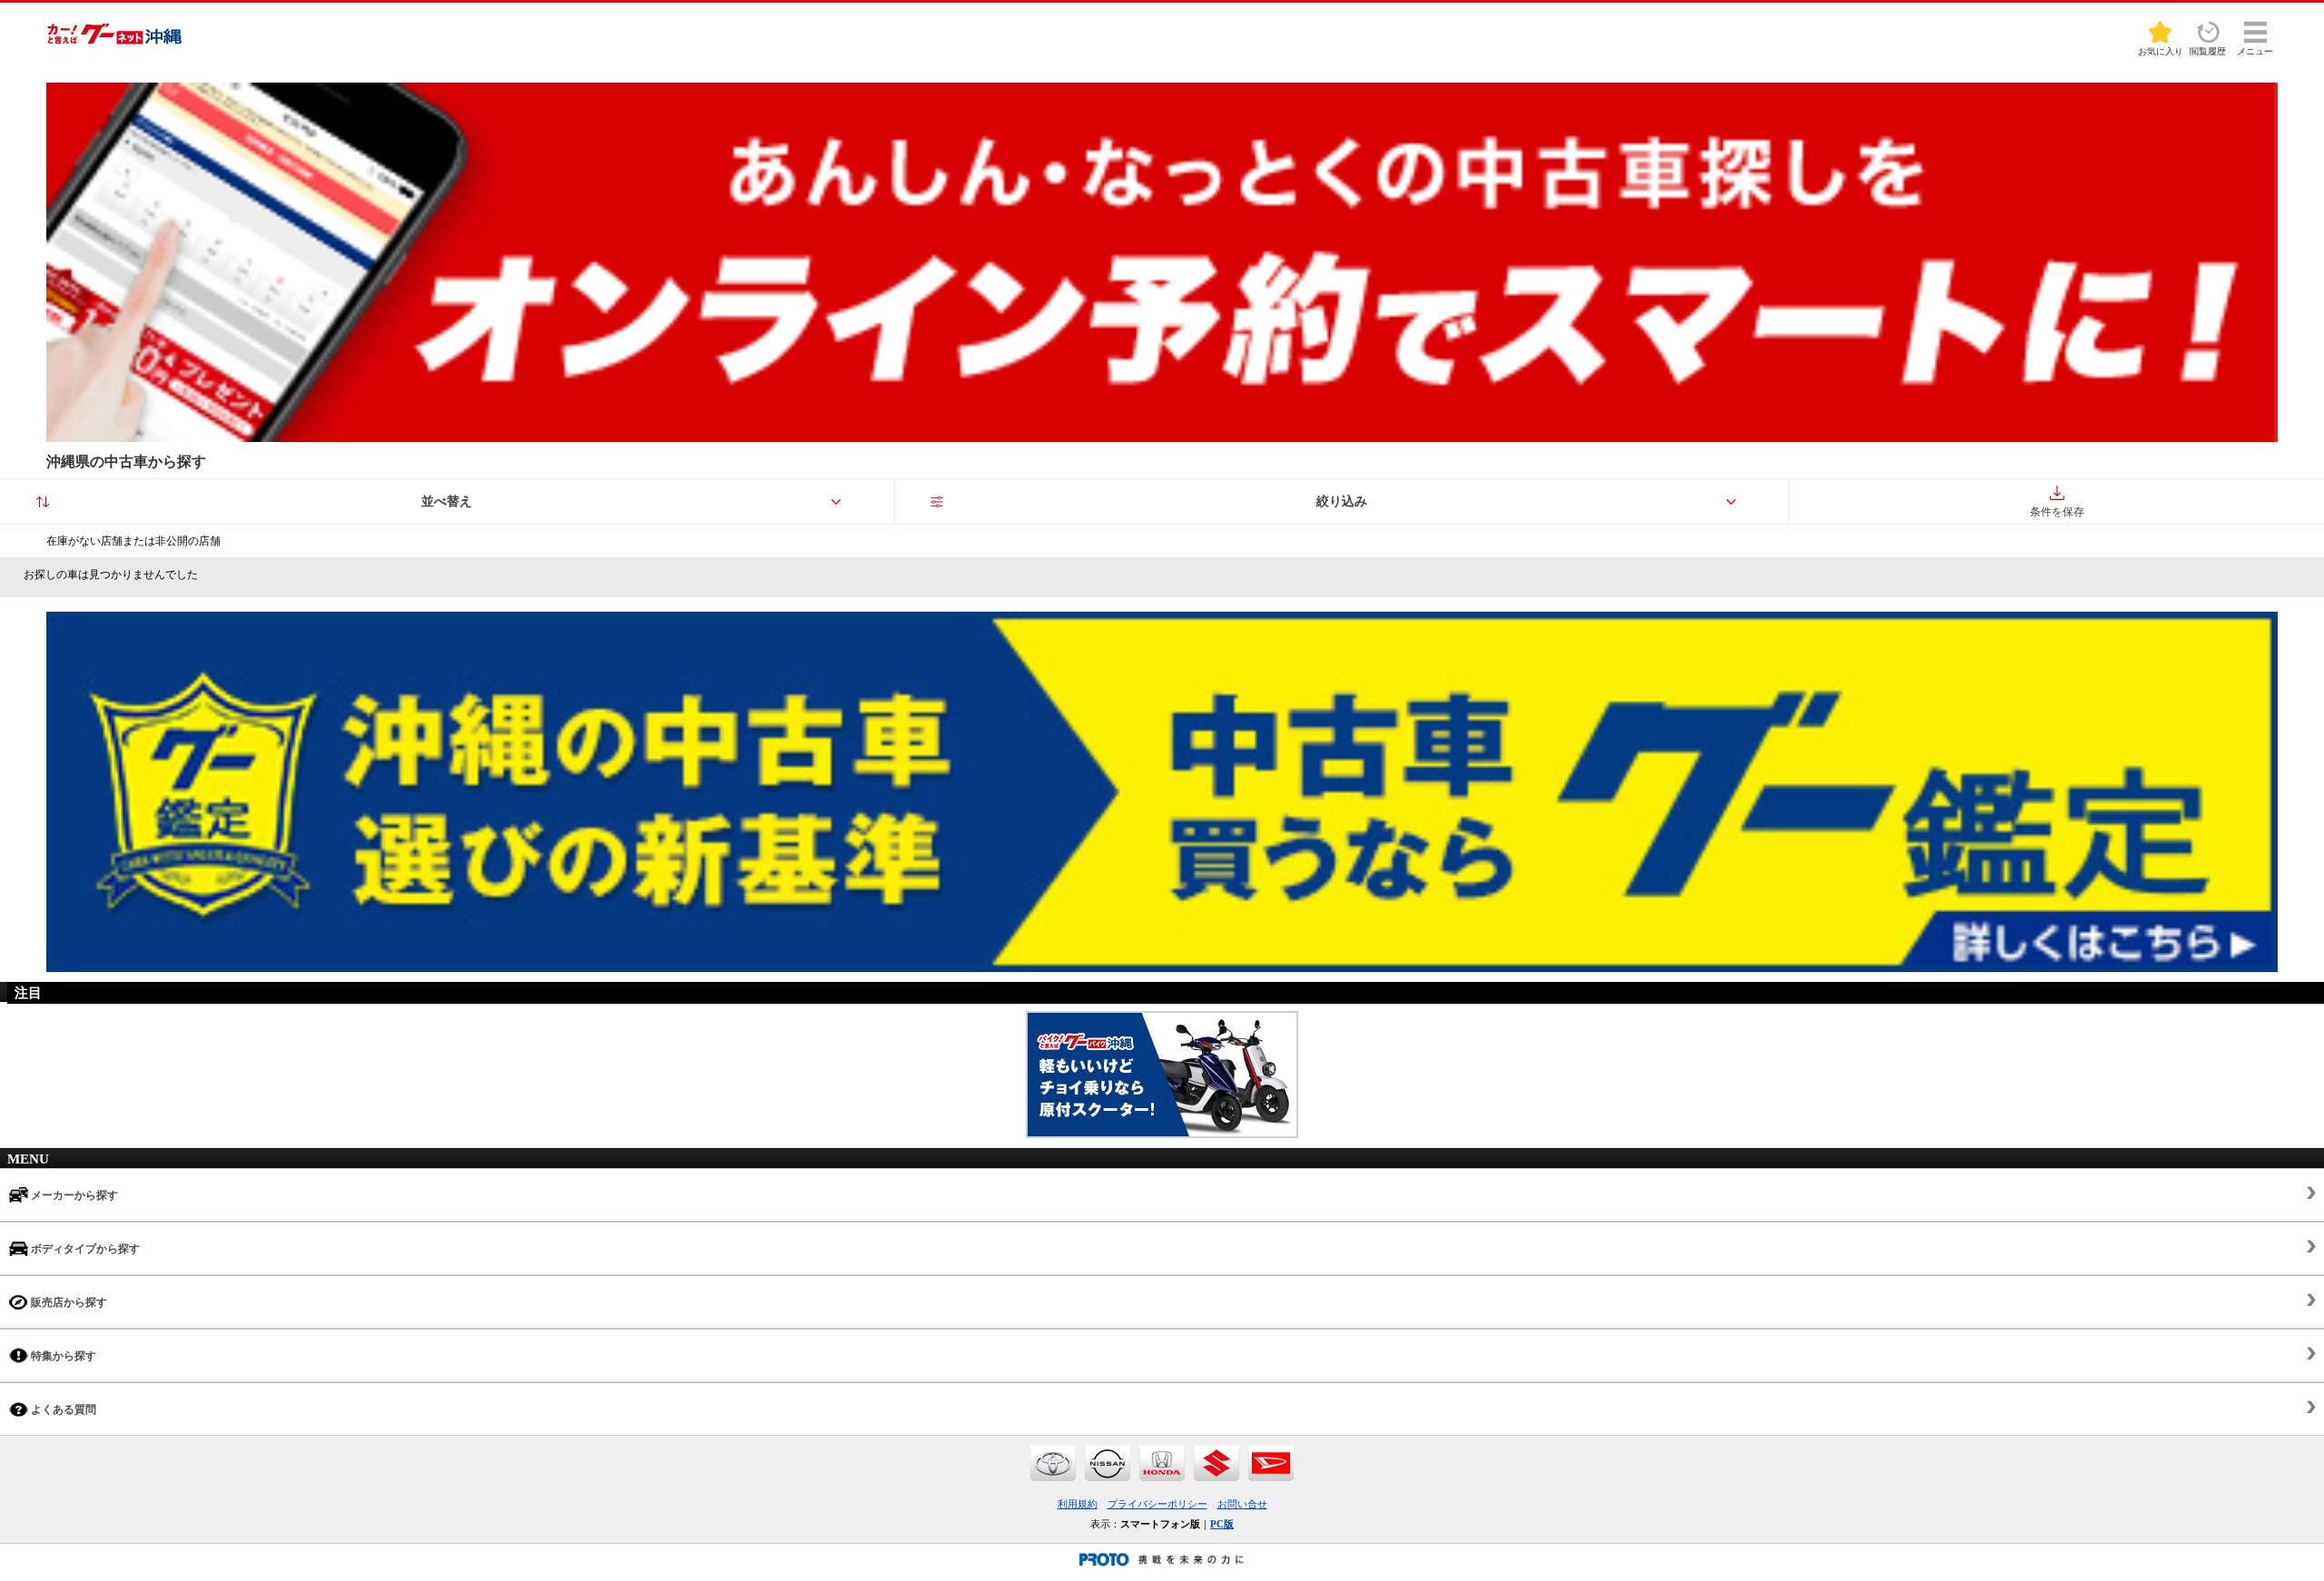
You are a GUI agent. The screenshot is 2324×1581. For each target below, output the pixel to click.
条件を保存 (2057, 512)
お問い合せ (1242, 1504)
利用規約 (1078, 1504)
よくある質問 (62, 1409)
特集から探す (62, 1356)
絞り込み (1342, 501)
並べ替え (447, 501)
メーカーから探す (73, 1195)
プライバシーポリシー (1157, 1504)
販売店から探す (68, 1302)
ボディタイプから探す (84, 1249)
